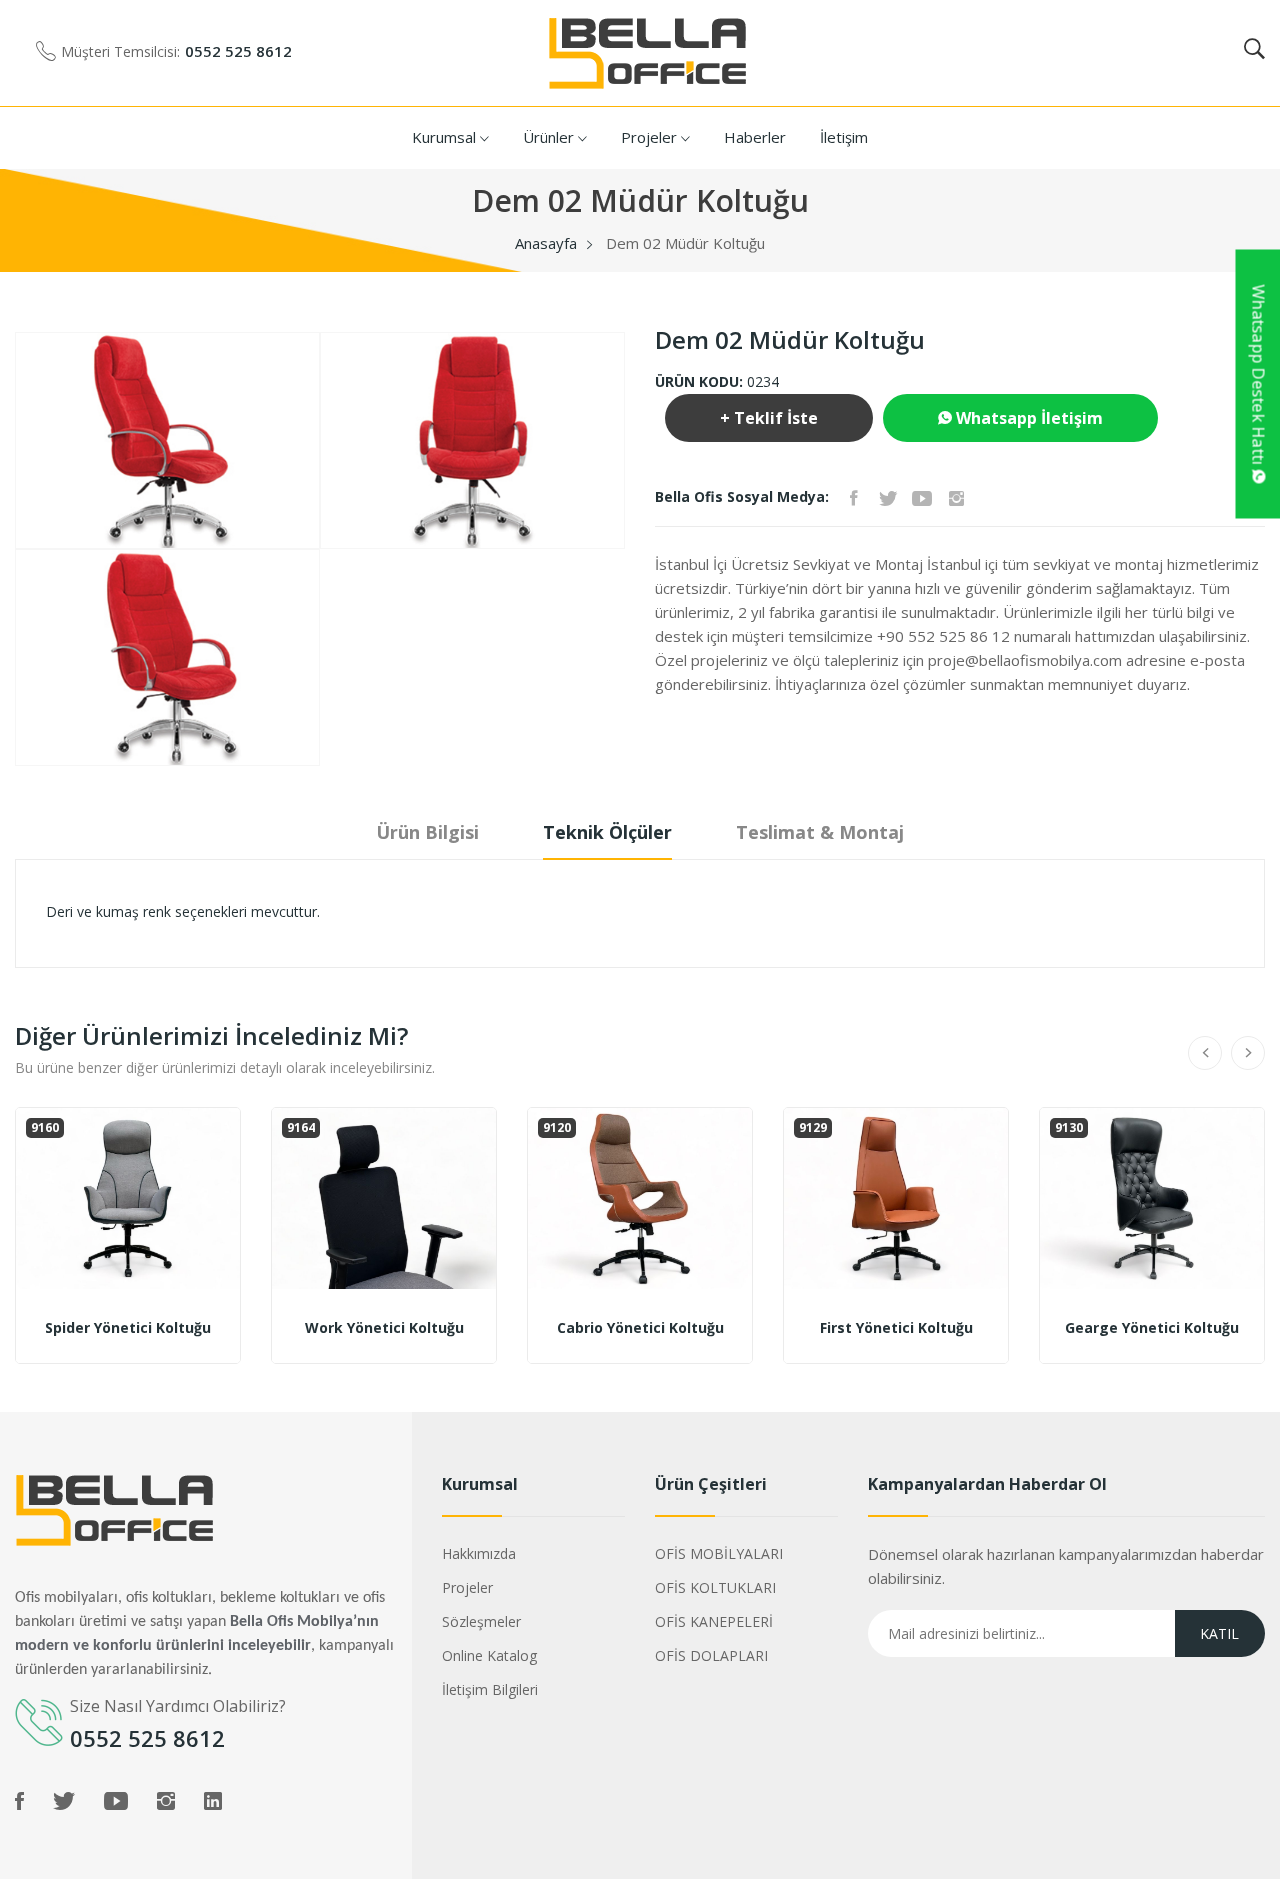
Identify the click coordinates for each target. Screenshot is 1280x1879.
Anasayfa (546, 243)
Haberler (755, 137)
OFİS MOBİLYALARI (719, 1553)
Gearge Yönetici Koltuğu (1152, 1328)
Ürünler (550, 137)
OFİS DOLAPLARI (711, 1655)
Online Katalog (489, 1655)
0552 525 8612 (238, 51)
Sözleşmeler (481, 1621)
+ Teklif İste (769, 418)
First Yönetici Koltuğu (896, 1328)
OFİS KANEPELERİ (714, 1621)
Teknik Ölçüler (607, 832)
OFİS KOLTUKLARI (715, 1587)
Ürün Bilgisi (427, 832)
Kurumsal (446, 137)
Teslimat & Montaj (820, 832)
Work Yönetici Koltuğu (384, 1328)
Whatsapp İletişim (1027, 418)
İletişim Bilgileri (490, 1689)
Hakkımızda (479, 1553)
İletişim (844, 137)
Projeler (651, 137)
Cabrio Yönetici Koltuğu (640, 1328)
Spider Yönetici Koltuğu (128, 1328)
